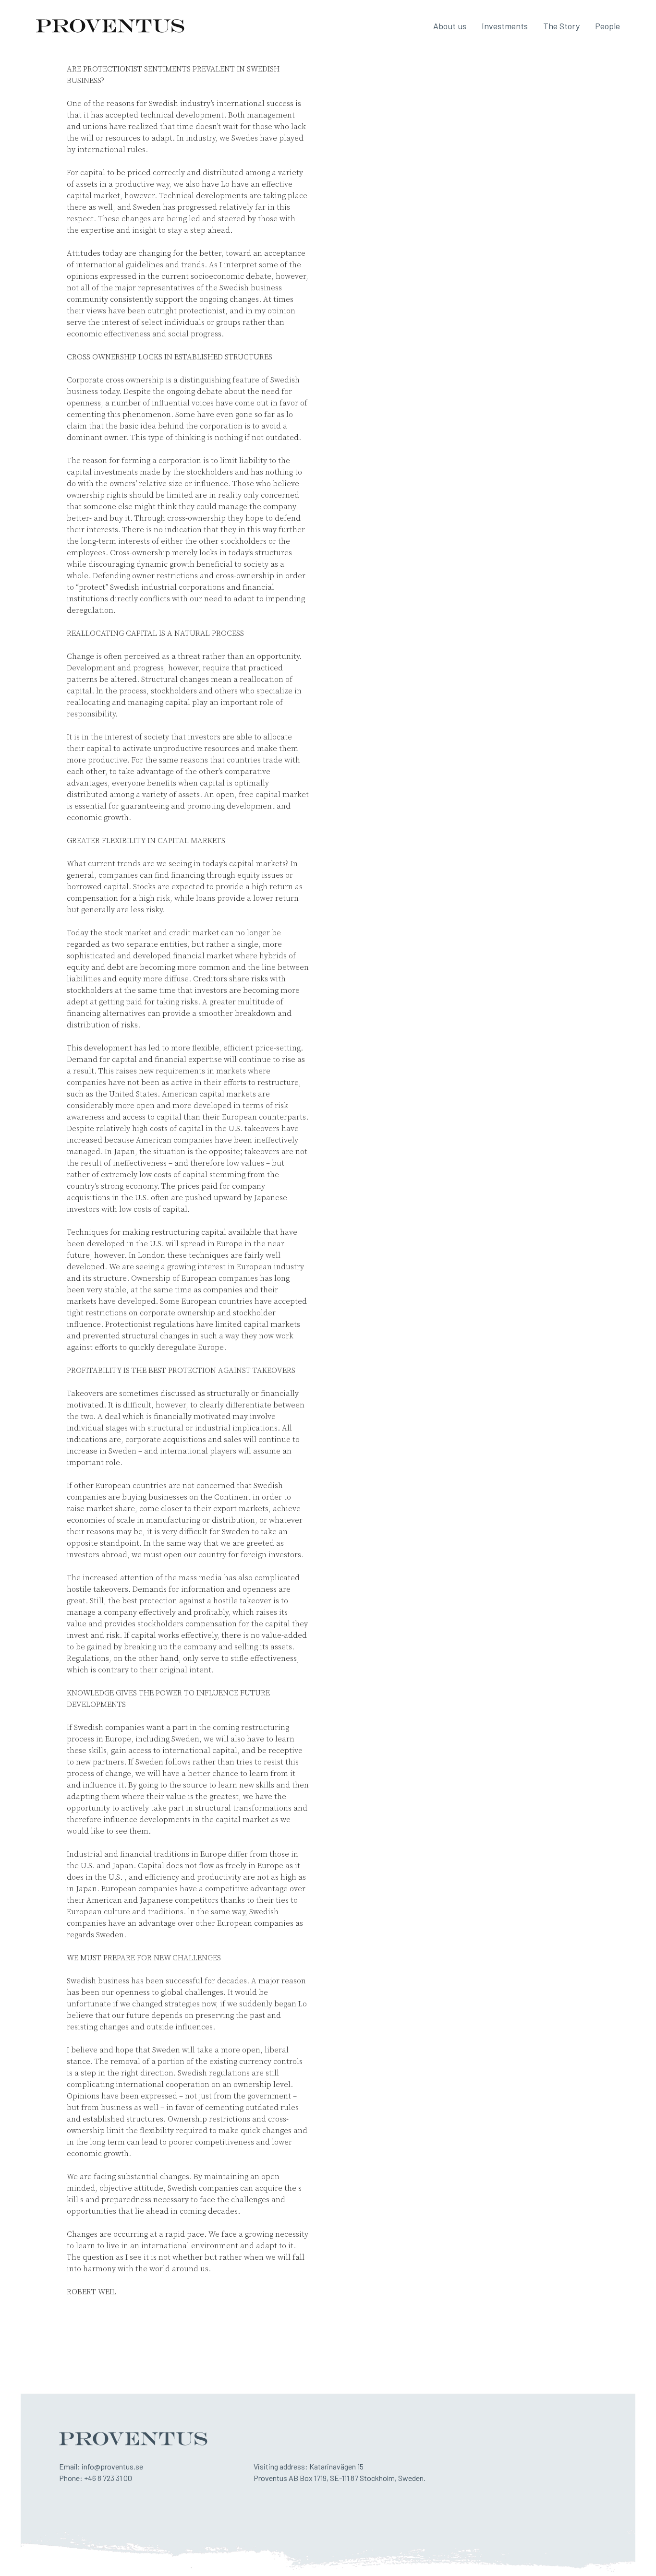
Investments (505, 26)
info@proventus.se (112, 2466)
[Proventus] (110, 26)
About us (450, 26)
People (607, 26)
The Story (561, 26)
